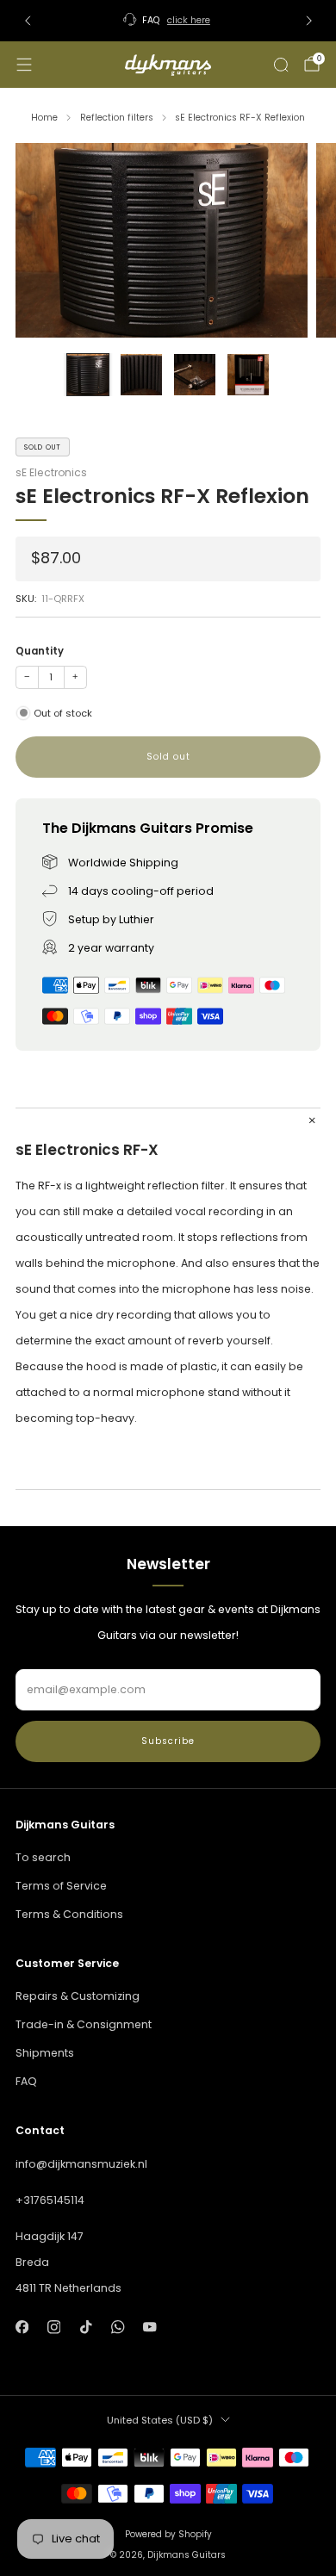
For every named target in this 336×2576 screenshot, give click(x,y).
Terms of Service (61, 1886)
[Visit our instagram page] (54, 2328)
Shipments (45, 2053)
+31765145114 (50, 2200)
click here (189, 20)
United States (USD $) (160, 2420)
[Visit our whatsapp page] (118, 2328)
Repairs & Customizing (78, 1996)
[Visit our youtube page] (150, 2328)
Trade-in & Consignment (84, 2024)
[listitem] (168, 21)
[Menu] (24, 65)
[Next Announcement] (309, 21)
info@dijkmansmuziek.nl (81, 2164)
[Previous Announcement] (28, 21)
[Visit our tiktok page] (86, 2328)
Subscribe (168, 1741)
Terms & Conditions (69, 1914)
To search (43, 1857)
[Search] (281, 65)
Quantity (40, 651)
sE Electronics (51, 472)
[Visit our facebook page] (22, 2328)
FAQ (26, 2081)
